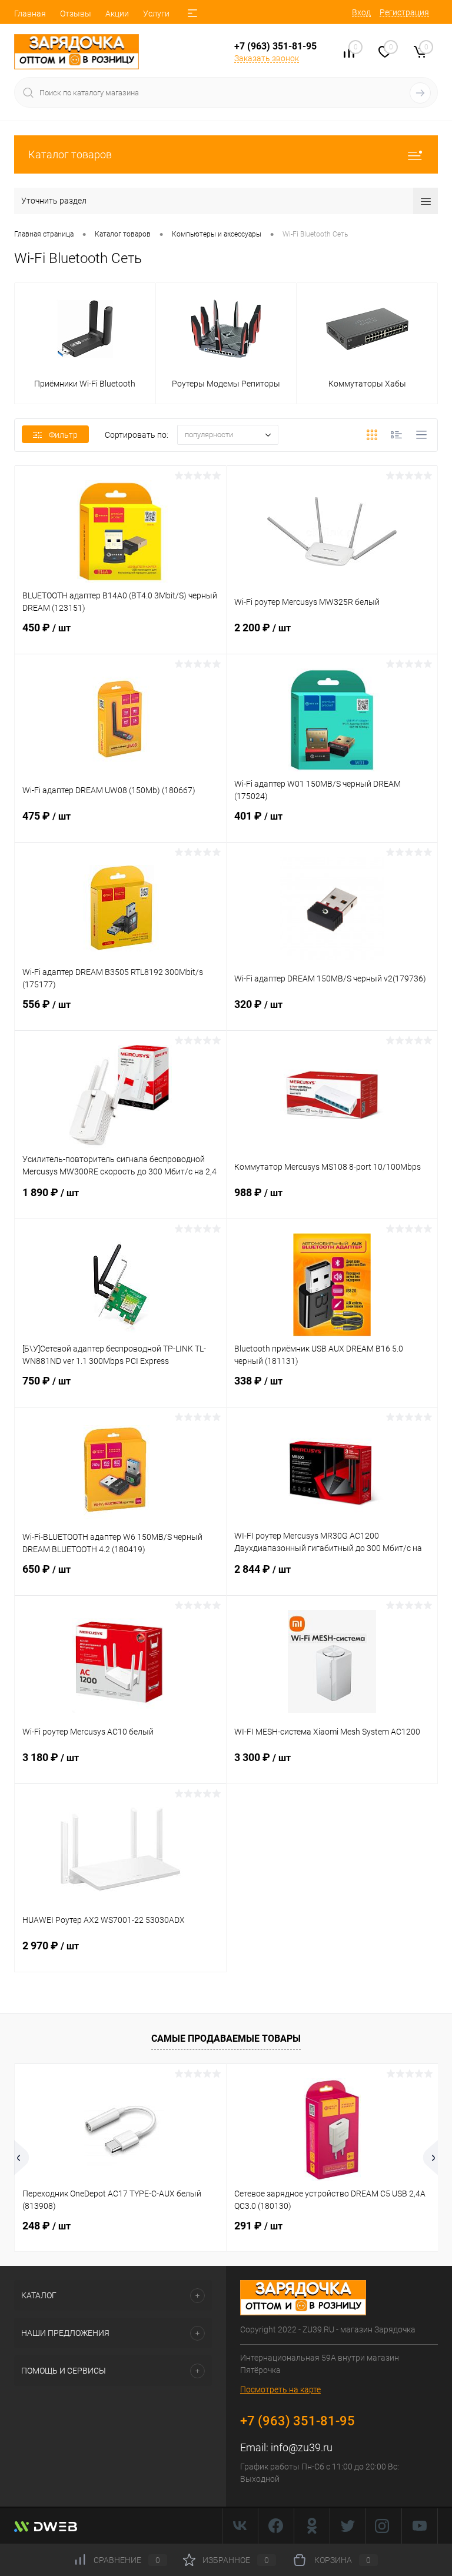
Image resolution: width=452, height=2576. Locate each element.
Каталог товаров (70, 154)
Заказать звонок (267, 58)
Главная (30, 14)
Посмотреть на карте (280, 2389)
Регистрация (404, 12)
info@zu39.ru (302, 2447)
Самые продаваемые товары (226, 2038)
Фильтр (63, 435)
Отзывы (76, 14)
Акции (117, 14)
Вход (361, 12)
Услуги (156, 14)
